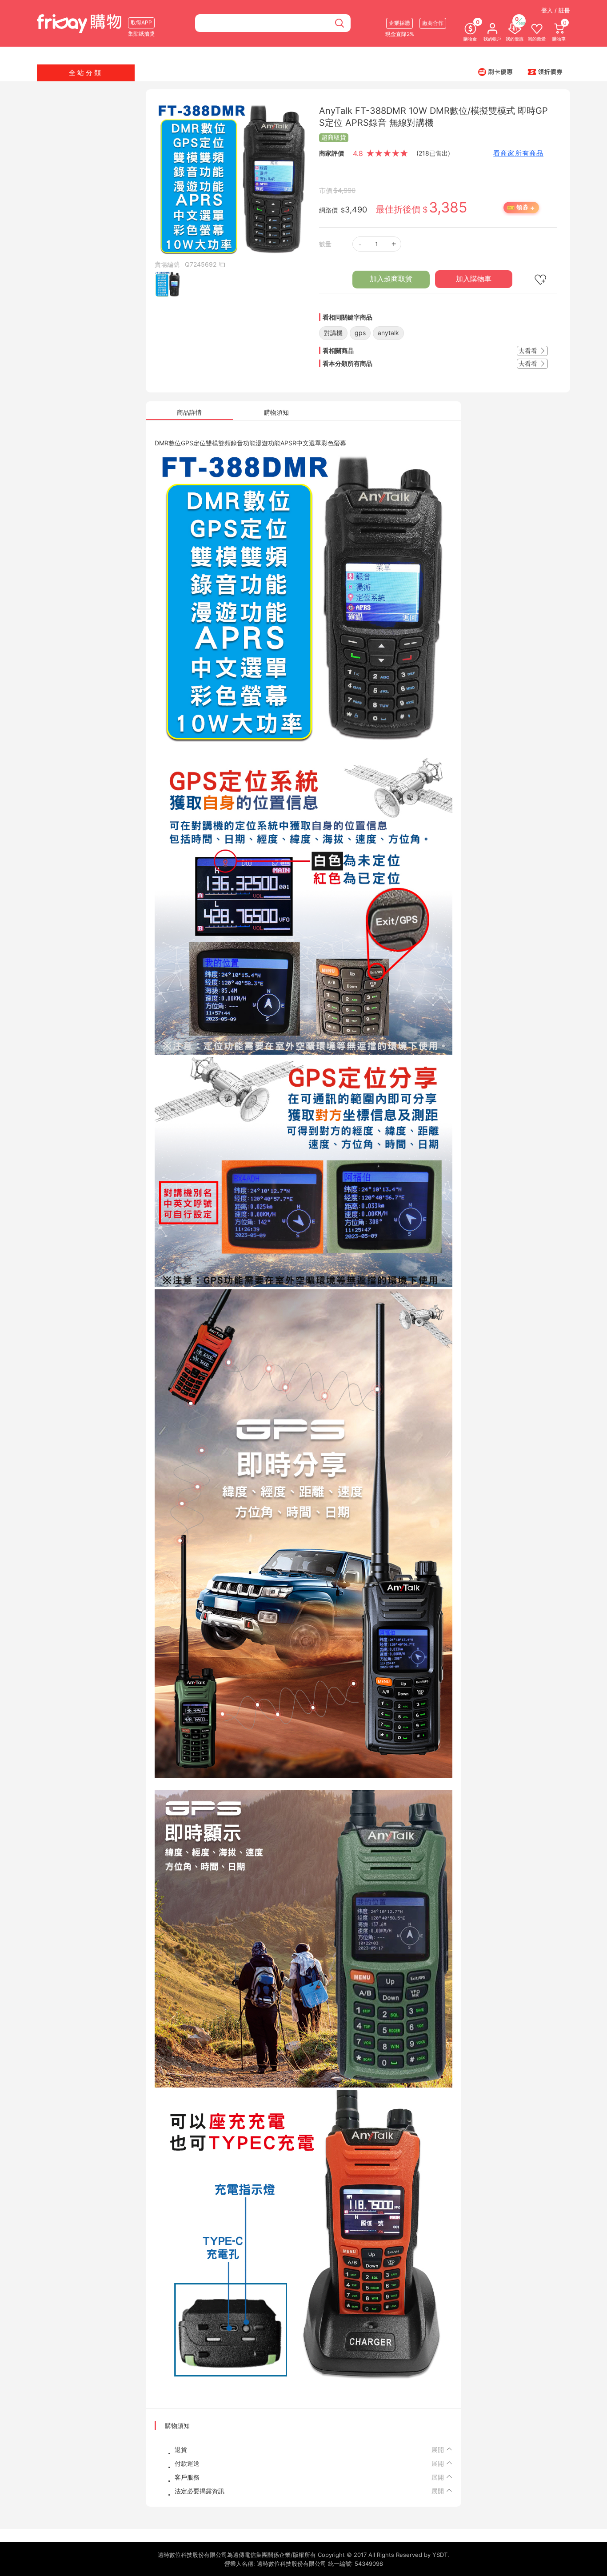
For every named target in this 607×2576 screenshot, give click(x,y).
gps (360, 333)
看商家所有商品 (518, 153)
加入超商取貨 (391, 279)
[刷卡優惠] (495, 72)
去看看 (529, 350)
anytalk (388, 333)
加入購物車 (474, 279)
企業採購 (399, 23)
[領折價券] (545, 72)
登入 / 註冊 (556, 10)
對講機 (333, 333)
